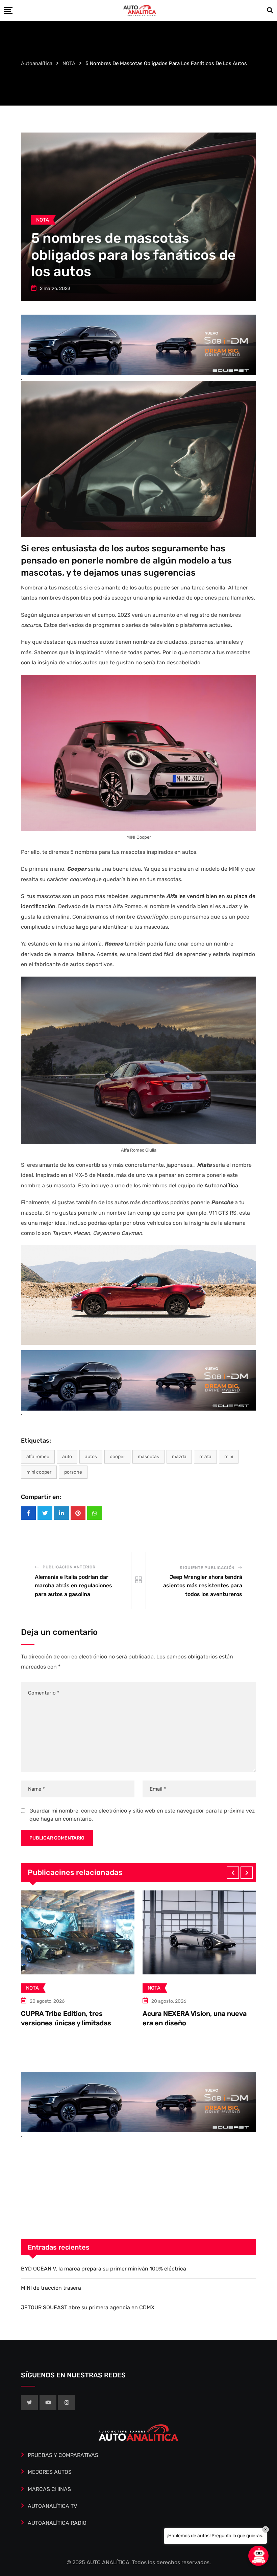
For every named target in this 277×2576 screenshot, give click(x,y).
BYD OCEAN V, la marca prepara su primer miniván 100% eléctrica (104, 2269)
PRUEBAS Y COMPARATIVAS (63, 2455)
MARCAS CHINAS (49, 2489)
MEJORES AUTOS (50, 2472)
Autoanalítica (221, 1185)
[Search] (270, 10)
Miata (205, 1457)
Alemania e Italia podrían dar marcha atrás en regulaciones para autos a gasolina (73, 1586)
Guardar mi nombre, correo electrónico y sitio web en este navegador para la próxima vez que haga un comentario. (142, 1815)
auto (67, 1457)
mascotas (148, 1457)
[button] (233, 1873)
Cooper (117, 1457)
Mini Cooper (39, 1472)
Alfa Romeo (38, 1457)
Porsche (73, 1472)
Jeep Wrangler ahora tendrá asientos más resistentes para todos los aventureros (203, 1586)
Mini (229, 1457)
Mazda (179, 1457)
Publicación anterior (69, 1567)
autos (91, 1457)
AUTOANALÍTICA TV (52, 2506)
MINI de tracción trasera (181, 2005)
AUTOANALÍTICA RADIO (57, 2523)
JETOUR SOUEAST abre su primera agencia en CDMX (88, 2307)
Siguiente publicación (207, 1568)
